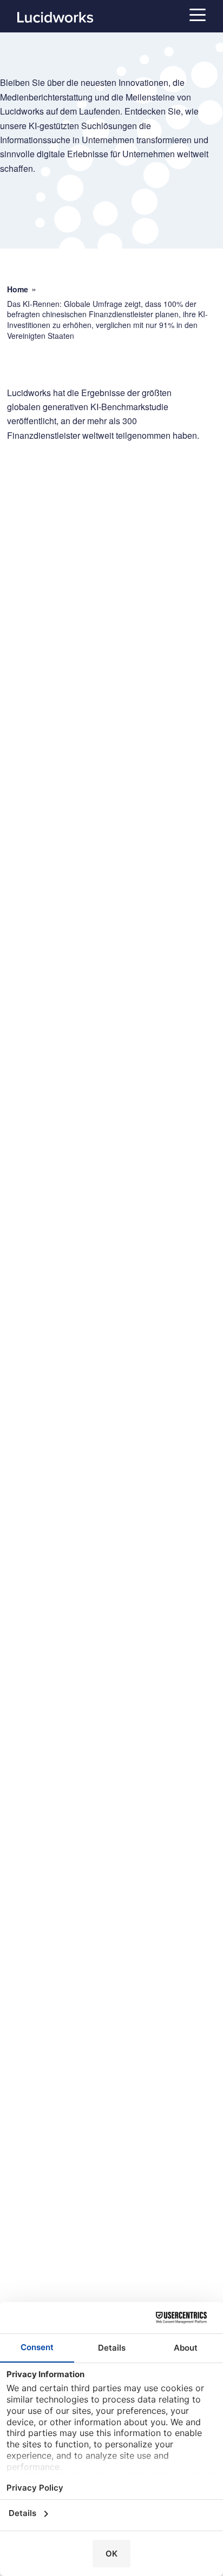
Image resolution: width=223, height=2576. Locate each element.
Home (18, 289)
